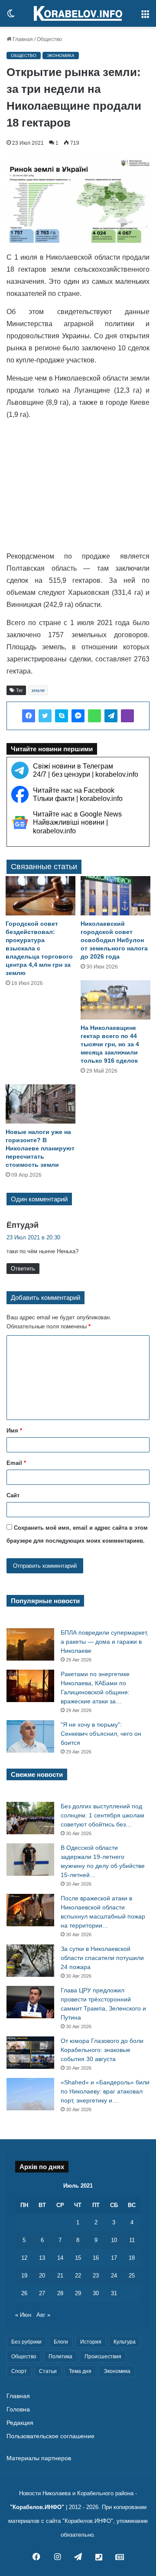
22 (78, 2276)
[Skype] (62, 716)
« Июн (23, 2315)
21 (60, 2276)
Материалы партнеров (39, 2458)
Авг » (43, 2315)
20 (42, 2276)
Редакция (20, 2423)
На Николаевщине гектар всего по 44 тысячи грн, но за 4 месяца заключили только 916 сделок (110, 1044)
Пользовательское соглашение (50, 2436)
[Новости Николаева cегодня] (78, 13)
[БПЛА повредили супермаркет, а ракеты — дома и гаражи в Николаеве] (30, 1644)
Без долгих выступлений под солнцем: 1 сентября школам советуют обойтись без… (102, 1815)
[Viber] (127, 716)
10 (114, 2240)
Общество (49, 39)
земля (38, 690)
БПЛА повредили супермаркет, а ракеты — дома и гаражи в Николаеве (104, 1642)
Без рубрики (26, 2342)
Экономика (61, 56)
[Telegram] (111, 716)
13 (42, 2258)
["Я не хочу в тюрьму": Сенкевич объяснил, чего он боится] (30, 1736)
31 (114, 2293)
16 (96, 2258)
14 (60, 2258)
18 (132, 2258)
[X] (45, 716)
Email (16, 1463)
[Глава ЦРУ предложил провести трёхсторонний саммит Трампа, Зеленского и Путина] (30, 2002)
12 (24, 2258)
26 (24, 2293)
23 (96, 2276)
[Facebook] (29, 716)
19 (24, 2276)
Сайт (13, 1495)
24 (114, 2276)
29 (78, 2293)
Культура (125, 2342)
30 (96, 2293)
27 (42, 2293)
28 (60, 2293)
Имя (14, 1431)
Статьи (48, 2371)
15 (78, 2258)
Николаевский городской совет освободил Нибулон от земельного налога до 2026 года (114, 940)
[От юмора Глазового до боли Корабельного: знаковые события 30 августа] (30, 2053)
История (91, 2342)
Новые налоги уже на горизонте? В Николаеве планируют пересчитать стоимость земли (40, 1148)
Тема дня (80, 2371)
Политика (60, 2357)
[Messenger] (78, 716)
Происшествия (103, 2357)
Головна (18, 2409)
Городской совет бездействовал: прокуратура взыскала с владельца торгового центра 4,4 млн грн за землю (39, 948)
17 (114, 2258)
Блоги (61, 2342)
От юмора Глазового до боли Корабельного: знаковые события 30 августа (102, 2050)
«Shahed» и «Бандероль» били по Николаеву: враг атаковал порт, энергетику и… (105, 2091)
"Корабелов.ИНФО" (37, 2507)
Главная (22, 39)
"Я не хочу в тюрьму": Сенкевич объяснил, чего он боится (101, 1734)
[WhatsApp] (94, 716)
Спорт (19, 2371)
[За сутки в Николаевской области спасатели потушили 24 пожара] (30, 1961)
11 (132, 2240)
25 (132, 2276)
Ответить (23, 1269)
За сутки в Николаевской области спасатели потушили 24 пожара (102, 1958)
